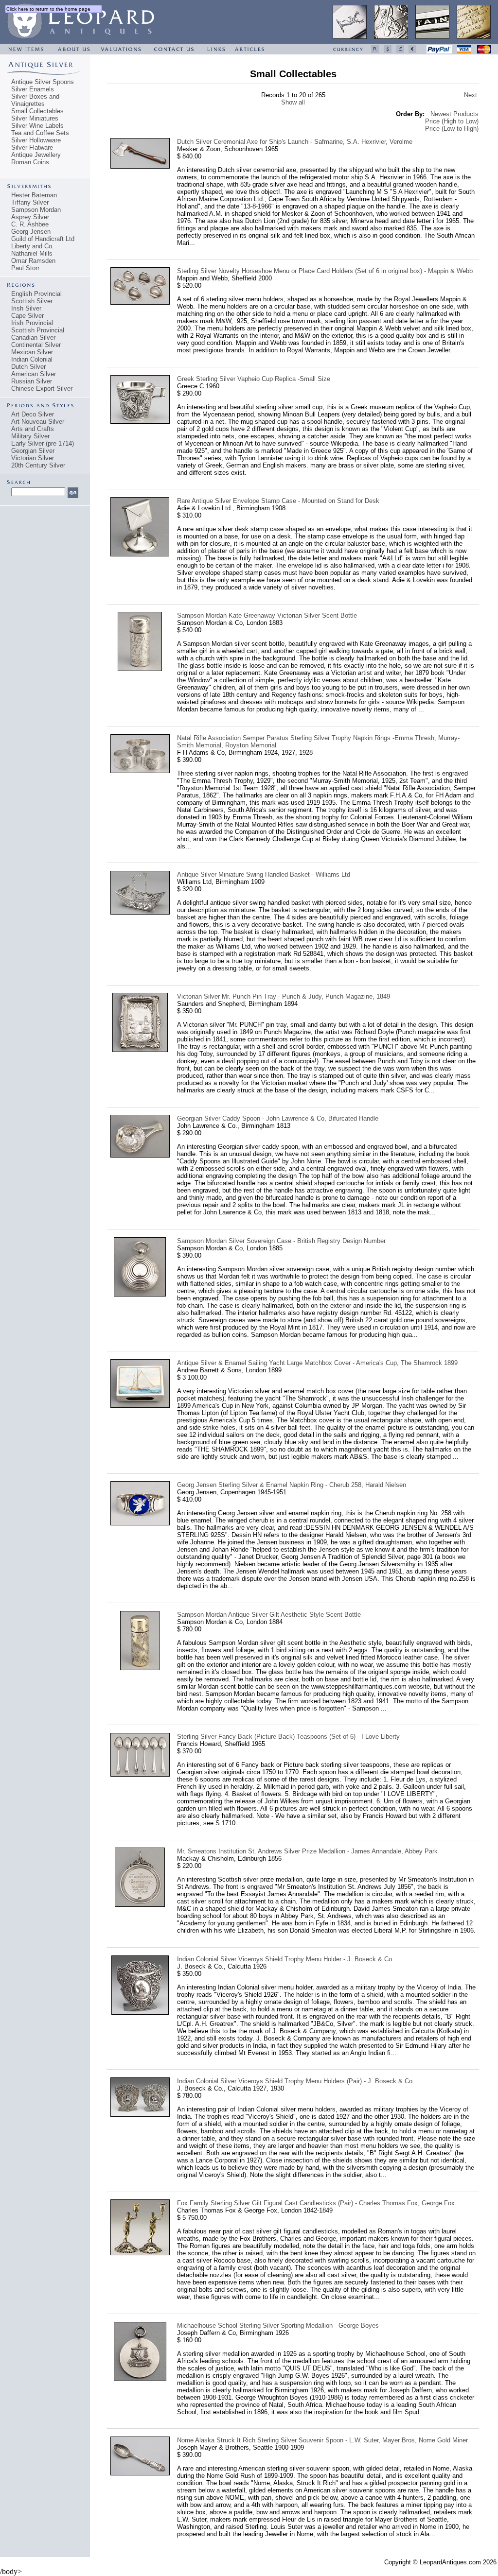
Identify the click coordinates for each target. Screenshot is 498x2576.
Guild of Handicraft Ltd (43, 239)
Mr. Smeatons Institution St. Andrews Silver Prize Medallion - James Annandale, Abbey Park (307, 1851)
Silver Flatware (32, 147)
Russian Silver (32, 381)
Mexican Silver (32, 352)
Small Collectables (37, 111)
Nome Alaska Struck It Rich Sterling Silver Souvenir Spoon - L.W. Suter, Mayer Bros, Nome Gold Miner (322, 2440)
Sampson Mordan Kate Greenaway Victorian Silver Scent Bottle (267, 615)
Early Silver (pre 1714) (43, 443)
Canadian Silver (33, 337)
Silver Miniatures (35, 118)
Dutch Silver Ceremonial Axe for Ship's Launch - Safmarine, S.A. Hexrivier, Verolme (295, 142)
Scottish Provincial (38, 330)
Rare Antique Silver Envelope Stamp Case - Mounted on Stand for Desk (278, 501)
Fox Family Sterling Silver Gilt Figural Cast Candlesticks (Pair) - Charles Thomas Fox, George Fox (316, 2203)
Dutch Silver (28, 367)
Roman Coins (30, 162)
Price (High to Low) (452, 121)
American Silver (34, 374)
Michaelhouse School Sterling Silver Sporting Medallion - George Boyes (278, 2325)
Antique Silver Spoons (43, 82)
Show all (293, 102)
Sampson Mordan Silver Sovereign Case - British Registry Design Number (281, 1241)
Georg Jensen (31, 232)
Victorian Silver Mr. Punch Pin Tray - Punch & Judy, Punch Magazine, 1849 (284, 996)
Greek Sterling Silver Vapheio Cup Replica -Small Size (254, 379)
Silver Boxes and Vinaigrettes (35, 100)
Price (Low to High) (452, 129)
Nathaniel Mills (32, 253)
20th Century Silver (38, 465)
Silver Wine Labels (37, 126)
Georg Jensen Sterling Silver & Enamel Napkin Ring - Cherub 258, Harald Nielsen (292, 1485)
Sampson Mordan (36, 210)
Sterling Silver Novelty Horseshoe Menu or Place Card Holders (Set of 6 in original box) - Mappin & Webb (325, 271)
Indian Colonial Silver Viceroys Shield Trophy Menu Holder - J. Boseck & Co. (285, 1959)
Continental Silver (36, 345)
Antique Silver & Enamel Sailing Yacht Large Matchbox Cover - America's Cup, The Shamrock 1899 (317, 1363)
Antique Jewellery (36, 155)
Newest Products (454, 114)
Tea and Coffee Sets (40, 133)
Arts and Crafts (33, 429)
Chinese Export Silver (42, 389)
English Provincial (36, 294)
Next (471, 95)
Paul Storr (25, 268)
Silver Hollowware (36, 140)
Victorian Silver (33, 458)
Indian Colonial (32, 359)
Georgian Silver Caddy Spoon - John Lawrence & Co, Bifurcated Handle (278, 1118)
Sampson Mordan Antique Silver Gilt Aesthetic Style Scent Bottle (269, 1615)
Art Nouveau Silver (38, 422)
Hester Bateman (34, 195)
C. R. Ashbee (30, 224)
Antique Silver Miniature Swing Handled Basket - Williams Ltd (264, 874)
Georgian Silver (33, 451)
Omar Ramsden (33, 261)
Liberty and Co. (33, 246)
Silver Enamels (33, 89)
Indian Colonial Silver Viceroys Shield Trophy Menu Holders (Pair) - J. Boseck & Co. (296, 2081)
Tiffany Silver (30, 202)
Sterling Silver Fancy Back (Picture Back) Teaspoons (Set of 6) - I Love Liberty (288, 1737)
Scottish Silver (32, 301)
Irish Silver (26, 308)
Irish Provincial (32, 323)
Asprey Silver (30, 217)
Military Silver (30, 436)
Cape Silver (27, 316)
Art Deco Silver (33, 414)
